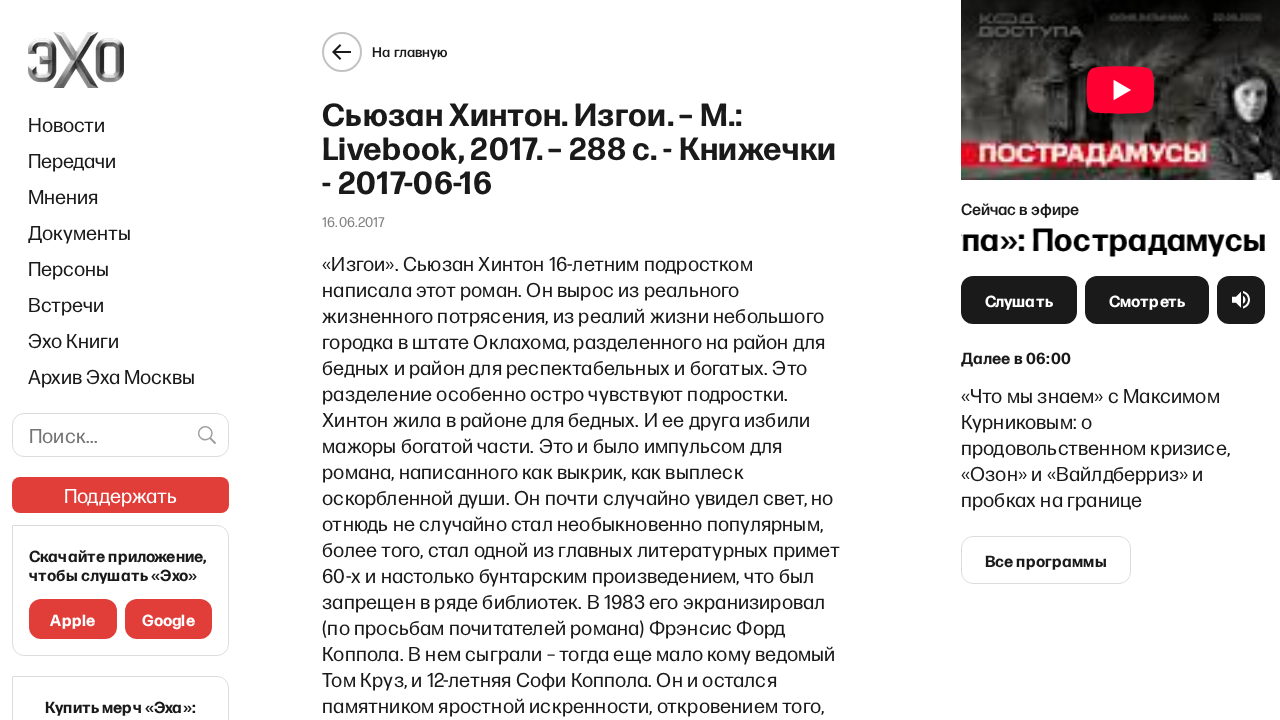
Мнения (63, 196)
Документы (79, 232)
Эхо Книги (73, 340)
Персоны (68, 268)
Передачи (72, 160)
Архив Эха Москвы (111, 376)
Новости (66, 124)
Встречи (66, 304)
